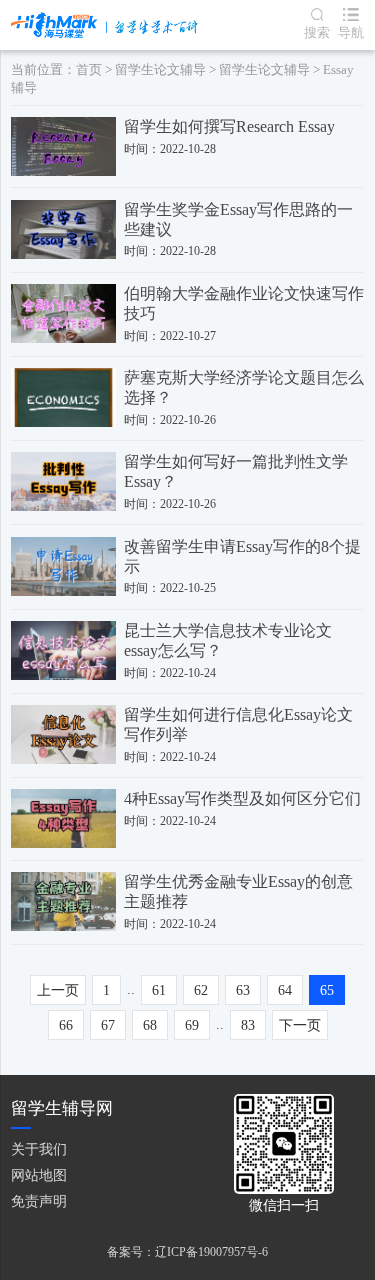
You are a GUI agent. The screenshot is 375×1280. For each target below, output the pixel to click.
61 (159, 990)
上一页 (58, 990)
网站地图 (39, 1175)
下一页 (300, 1025)
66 (66, 1025)
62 (201, 990)
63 (243, 990)
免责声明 (39, 1201)
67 (108, 1025)
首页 (89, 69)
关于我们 (39, 1149)
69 (192, 1025)
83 (248, 1025)
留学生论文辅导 (160, 69)
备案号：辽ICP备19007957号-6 (187, 1252)
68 (150, 1025)
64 (285, 990)
